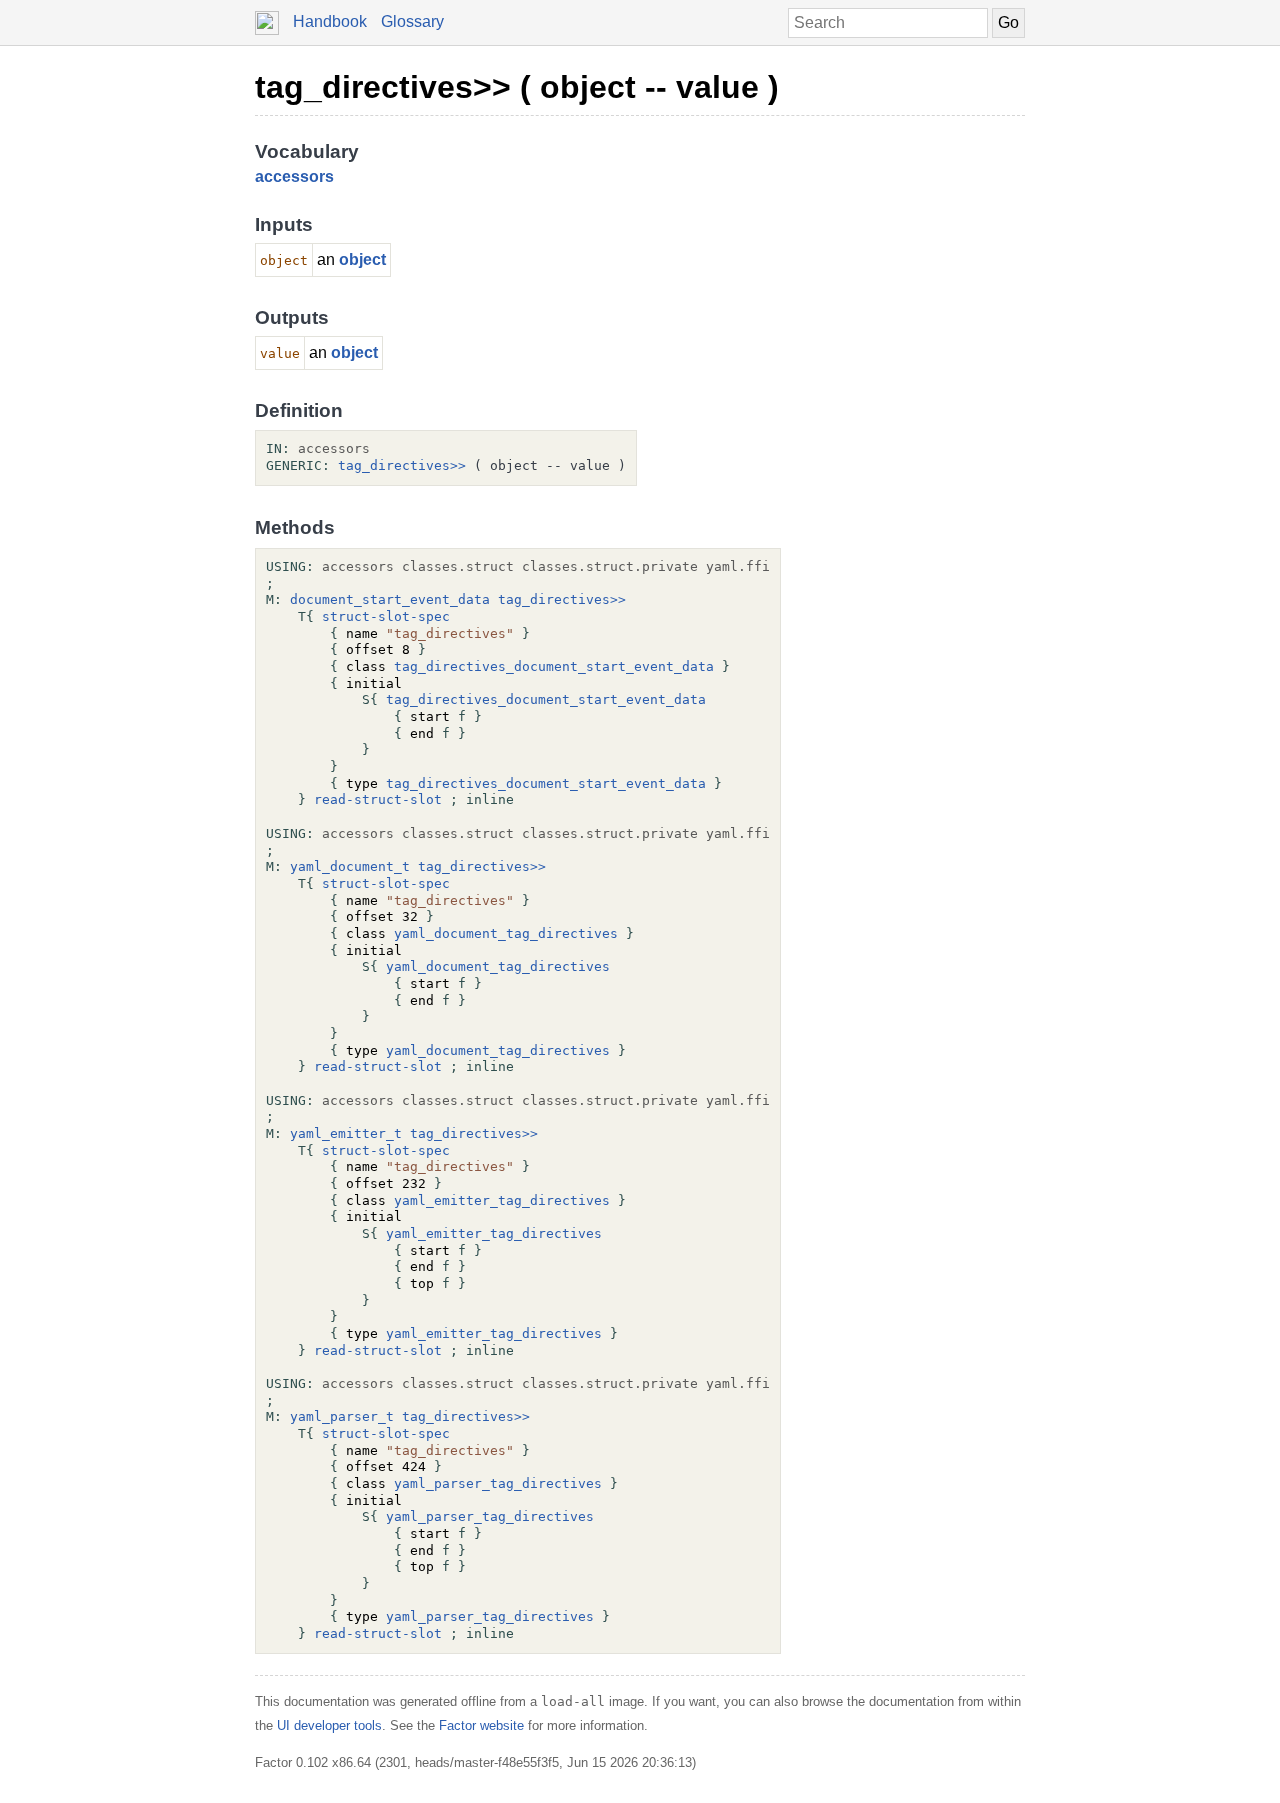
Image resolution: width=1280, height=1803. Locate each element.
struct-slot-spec (386, 616)
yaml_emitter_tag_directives (502, 1200)
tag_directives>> (402, 465)
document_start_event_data (390, 599)
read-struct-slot (378, 799)
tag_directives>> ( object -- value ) (517, 87)
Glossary (412, 21)
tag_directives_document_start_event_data (554, 666)
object (362, 259)
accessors (294, 176)
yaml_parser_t (342, 1416)
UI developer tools (329, 1725)
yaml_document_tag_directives (506, 933)
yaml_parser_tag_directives (498, 1483)
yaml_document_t (350, 866)
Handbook (330, 21)
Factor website (481, 1725)
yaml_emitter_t (346, 1133)
